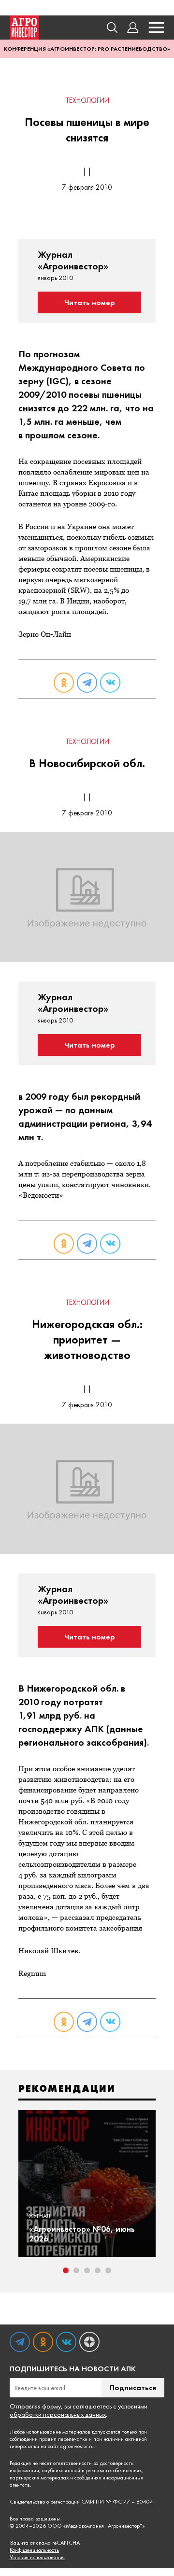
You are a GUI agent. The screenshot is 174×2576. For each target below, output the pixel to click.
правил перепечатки (63, 2439)
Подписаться (133, 2387)
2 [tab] (76, 2270)
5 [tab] (108, 2270)
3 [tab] (87, 2270)
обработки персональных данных (58, 2414)
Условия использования (37, 2557)
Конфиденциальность (34, 2550)
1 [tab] (66, 2270)
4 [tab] (98, 2270)
